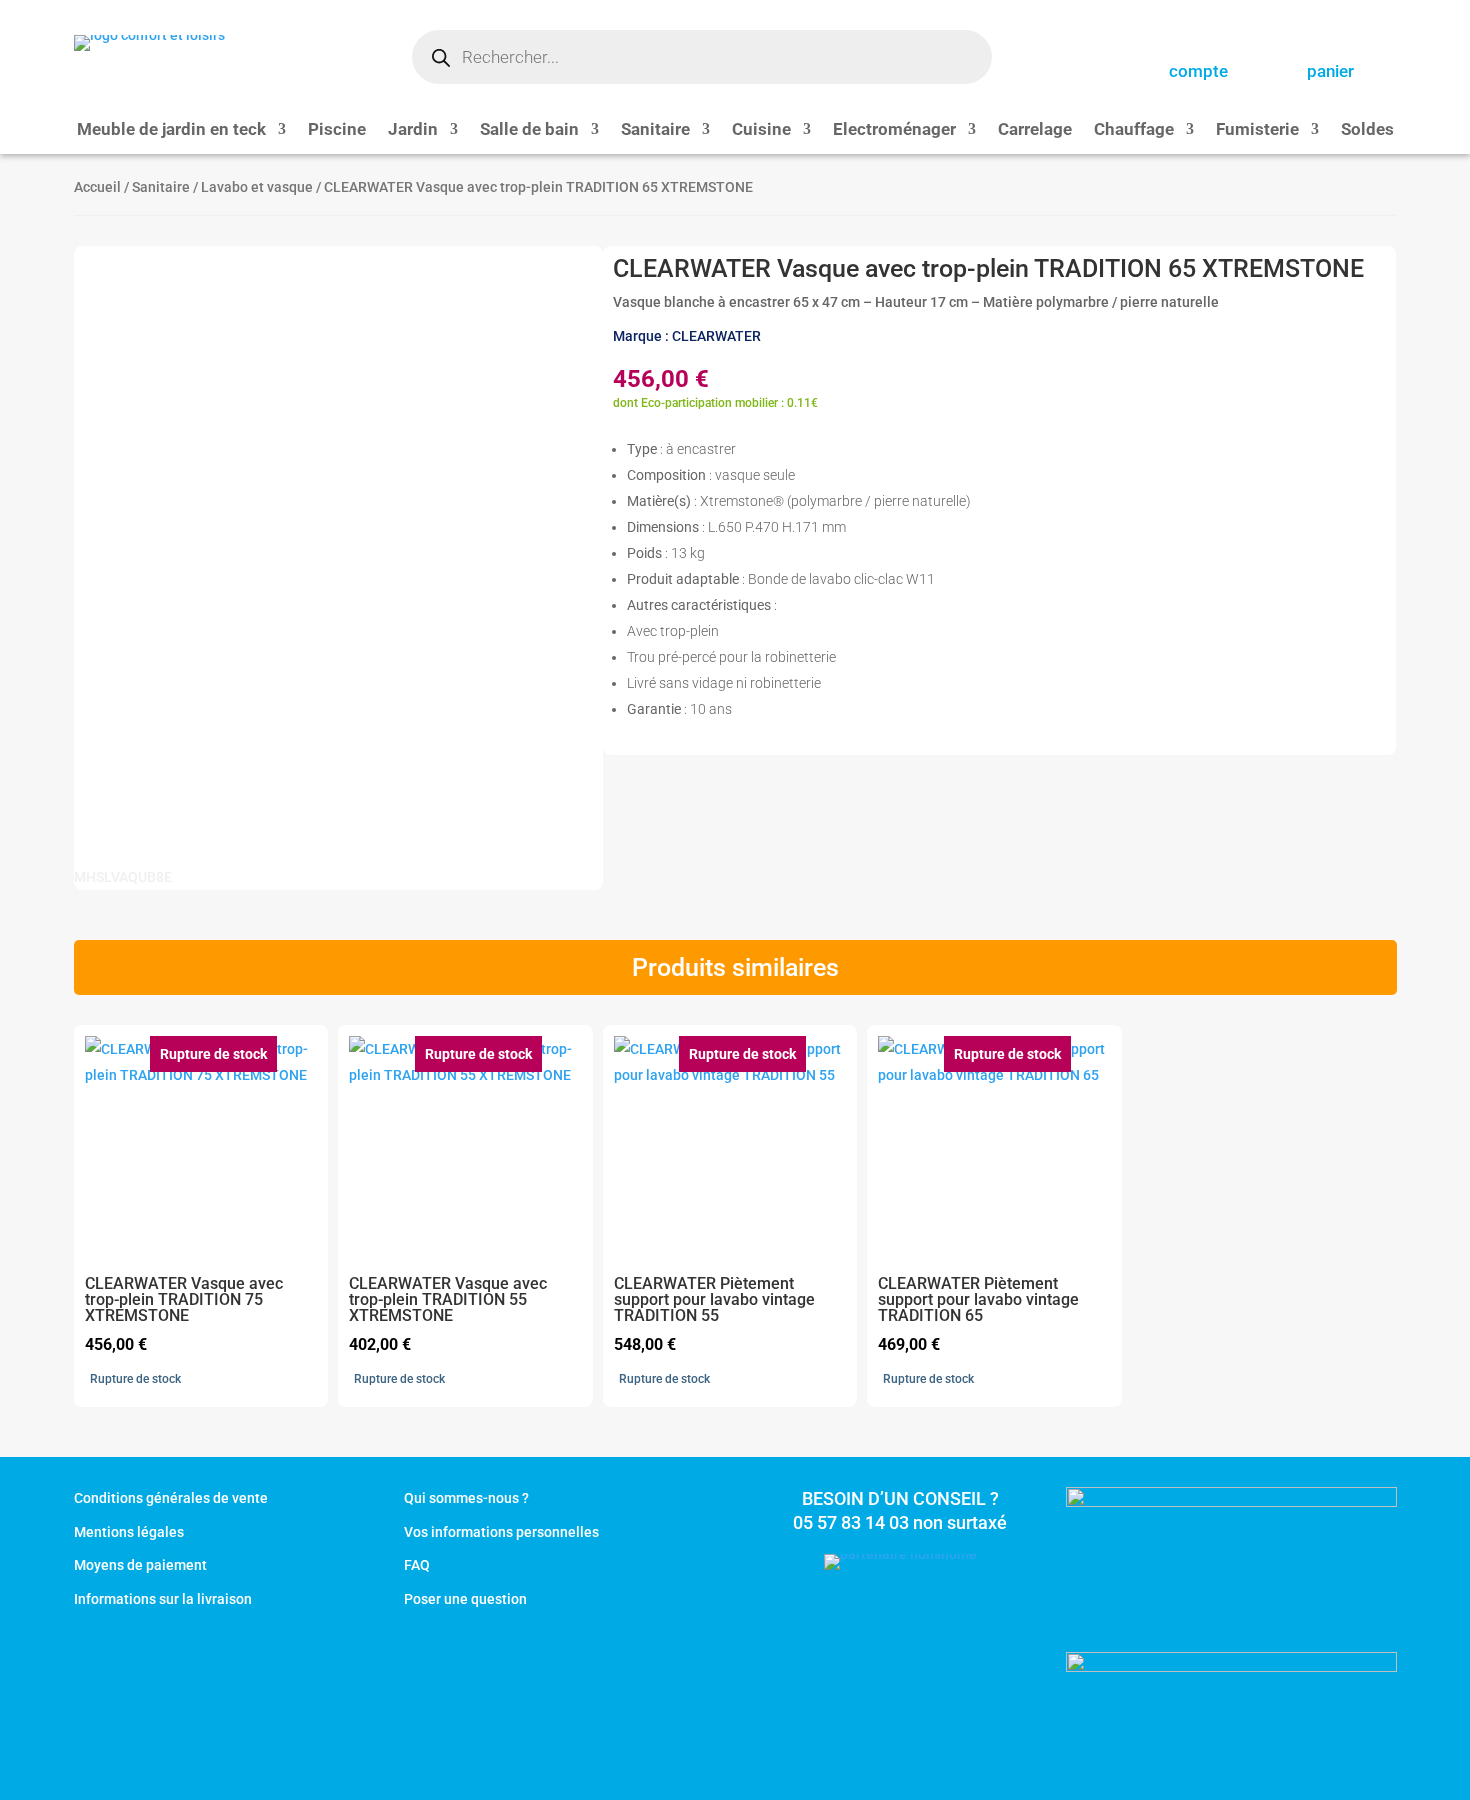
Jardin (413, 130)
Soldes (1367, 130)
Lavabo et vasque (257, 187)
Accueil (97, 187)
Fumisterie (1257, 130)
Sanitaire (655, 130)
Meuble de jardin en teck (171, 130)
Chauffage (1134, 130)
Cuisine (761, 130)
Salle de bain (529, 130)
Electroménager (894, 130)
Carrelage (1035, 130)
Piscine (337, 130)
